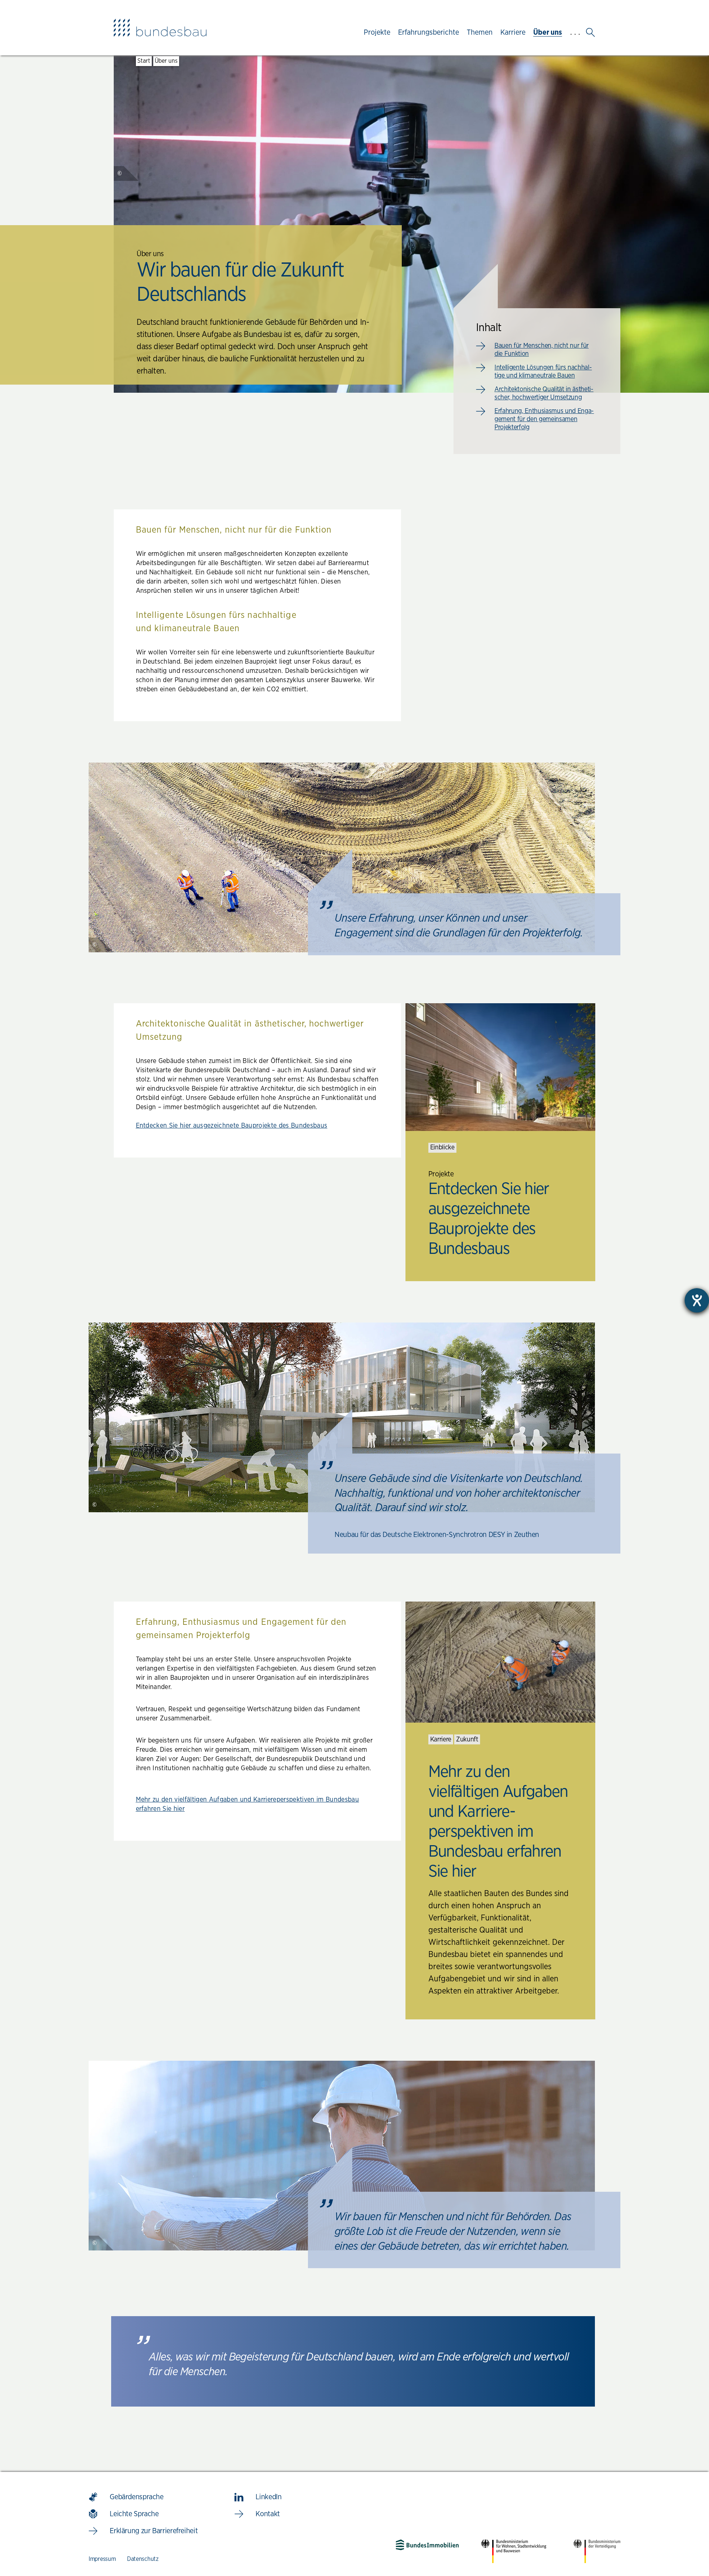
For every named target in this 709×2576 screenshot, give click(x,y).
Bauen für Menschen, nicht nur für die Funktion (542, 350)
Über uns (166, 61)
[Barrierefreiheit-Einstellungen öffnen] (697, 1300)
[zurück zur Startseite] (160, 28)
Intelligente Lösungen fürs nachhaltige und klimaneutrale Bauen (543, 372)
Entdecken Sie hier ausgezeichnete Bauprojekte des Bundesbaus (232, 1126)
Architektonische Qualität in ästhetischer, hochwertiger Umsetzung (544, 393)
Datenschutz (143, 2559)
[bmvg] (597, 2551)
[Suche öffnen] (590, 32)
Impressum (102, 2559)
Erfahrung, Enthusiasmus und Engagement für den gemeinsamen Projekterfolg (544, 419)
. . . (575, 32)
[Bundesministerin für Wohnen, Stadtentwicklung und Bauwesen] (516, 2551)
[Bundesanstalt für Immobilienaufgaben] (427, 2545)
